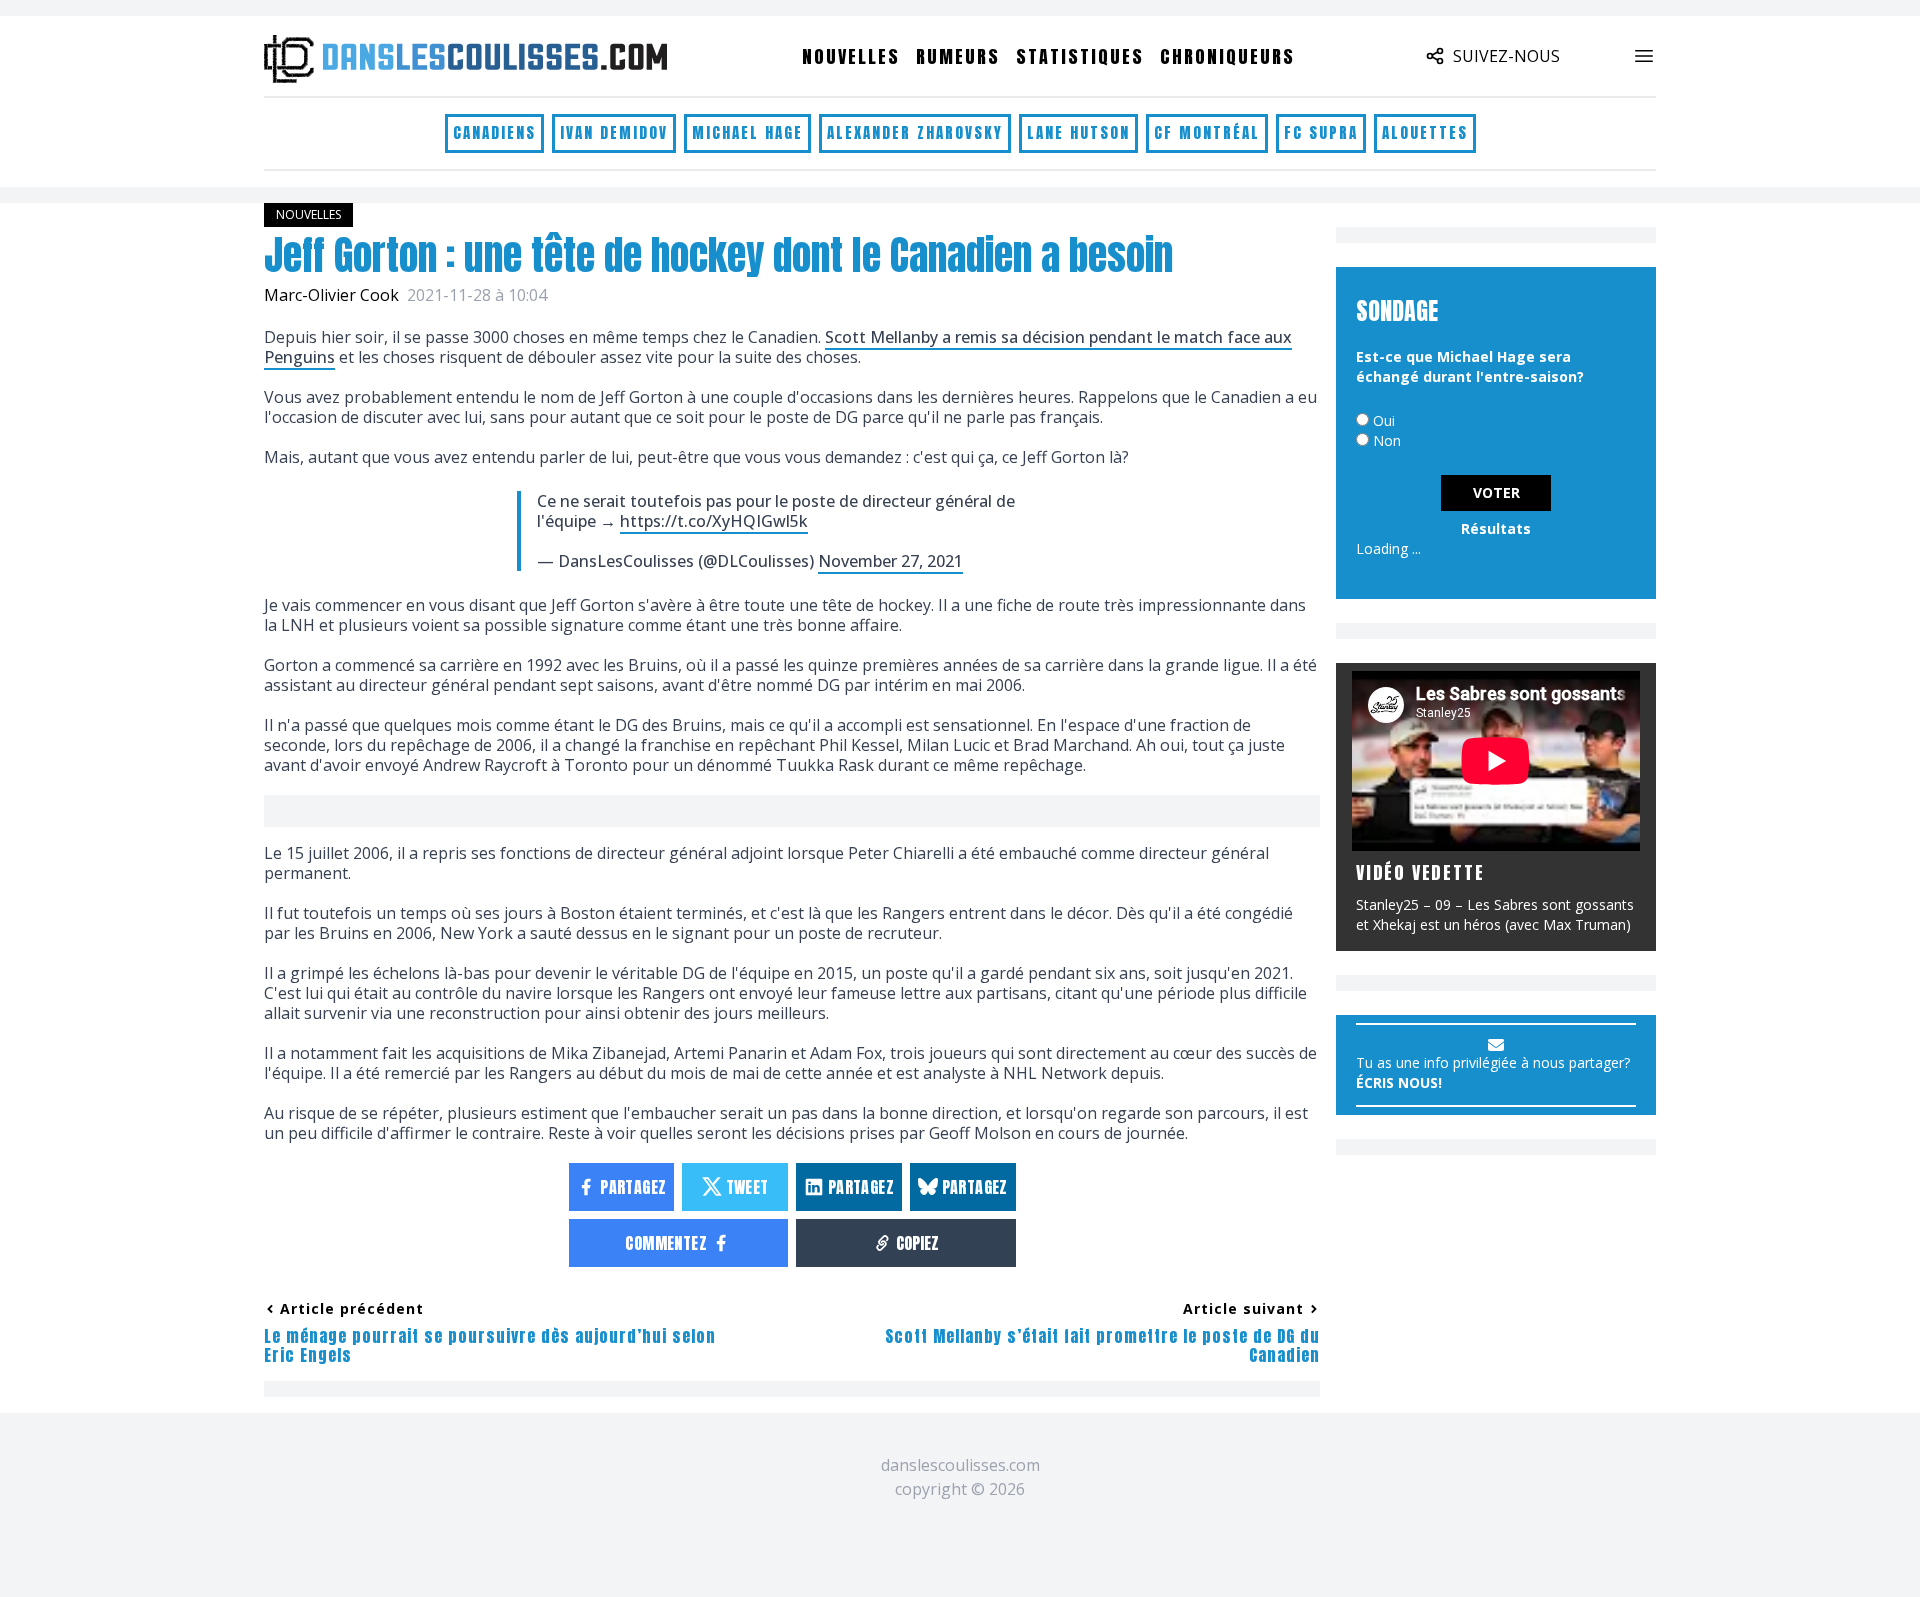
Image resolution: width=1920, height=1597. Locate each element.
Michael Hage (747, 132)
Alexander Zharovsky (915, 132)
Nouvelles (851, 56)
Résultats (1496, 528)
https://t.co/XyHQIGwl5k (714, 521)
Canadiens (494, 132)
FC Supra (1321, 132)
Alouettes (1425, 132)
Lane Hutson (1078, 132)
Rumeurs (958, 56)
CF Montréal (1207, 132)
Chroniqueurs (1227, 56)
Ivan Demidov (614, 132)
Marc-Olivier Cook (331, 295)
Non (1387, 440)
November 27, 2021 (890, 561)
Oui (1384, 420)
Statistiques (1080, 56)
